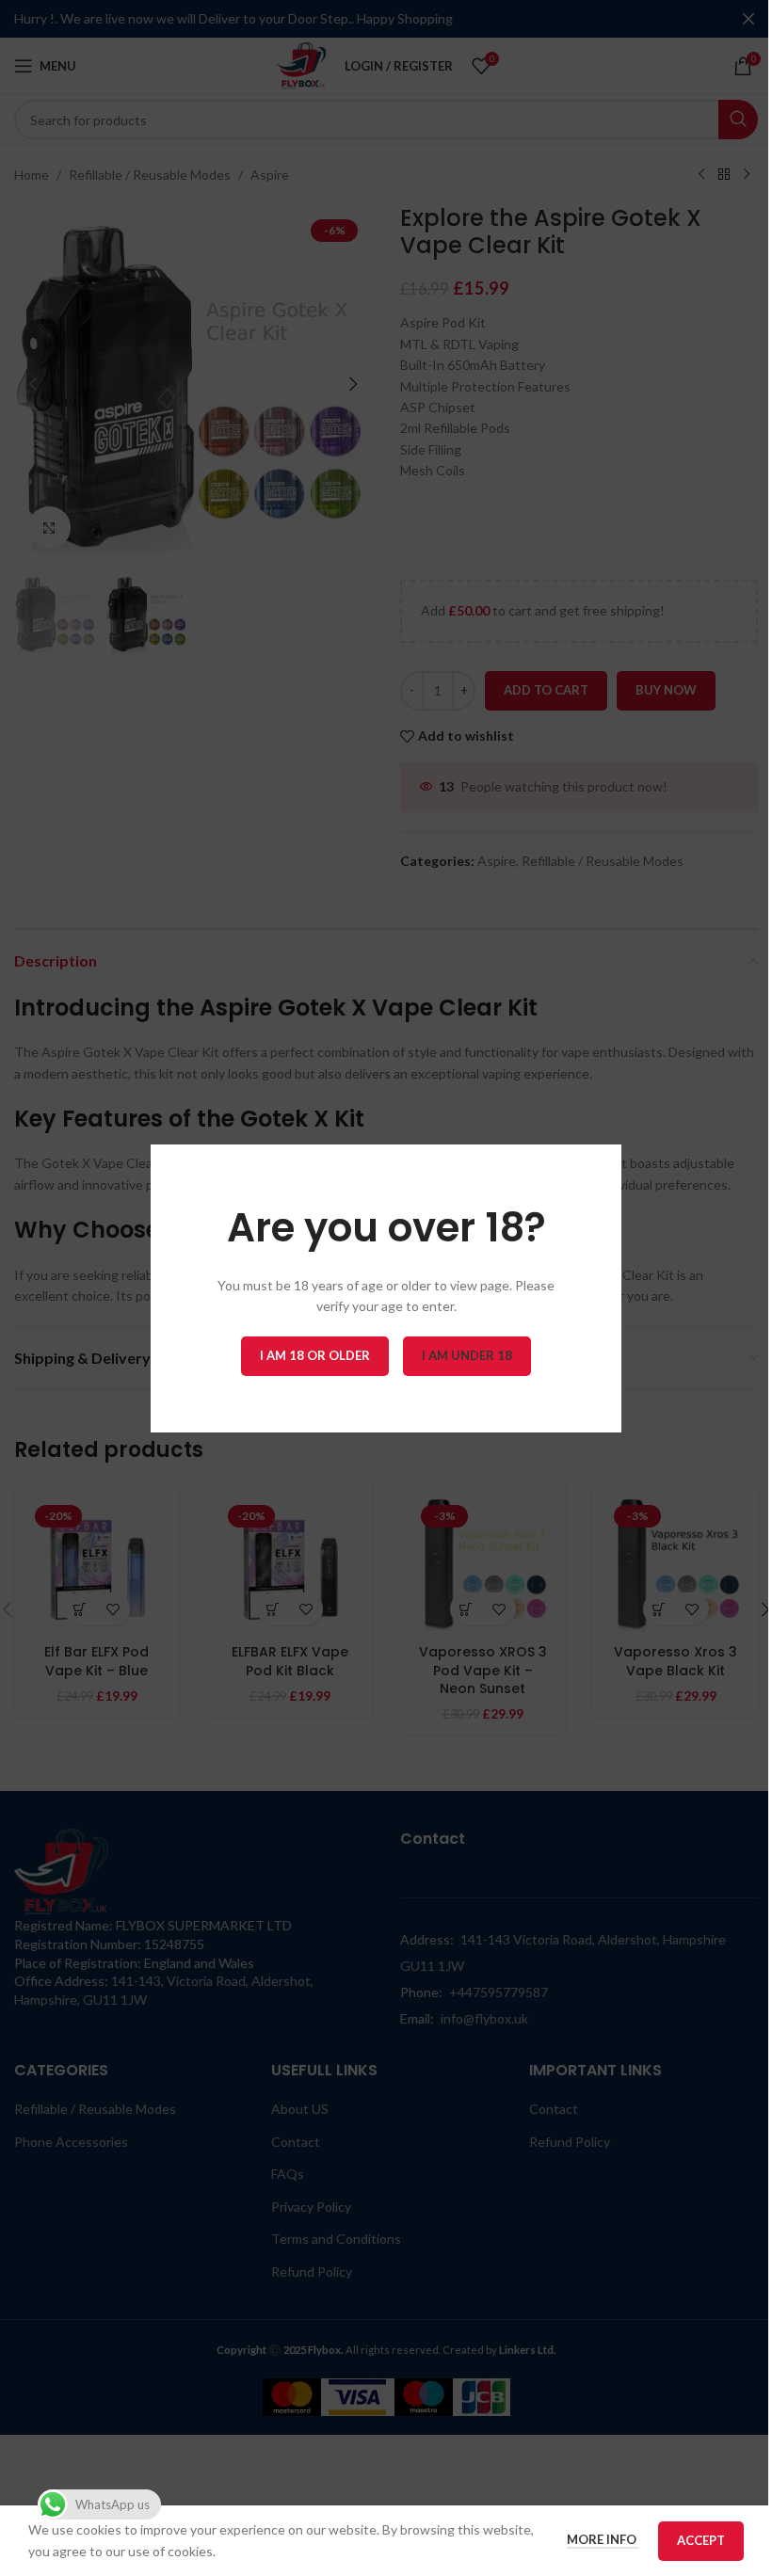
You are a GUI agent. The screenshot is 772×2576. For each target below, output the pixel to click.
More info (603, 2539)
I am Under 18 (467, 1354)
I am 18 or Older (315, 1354)
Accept (701, 2540)
